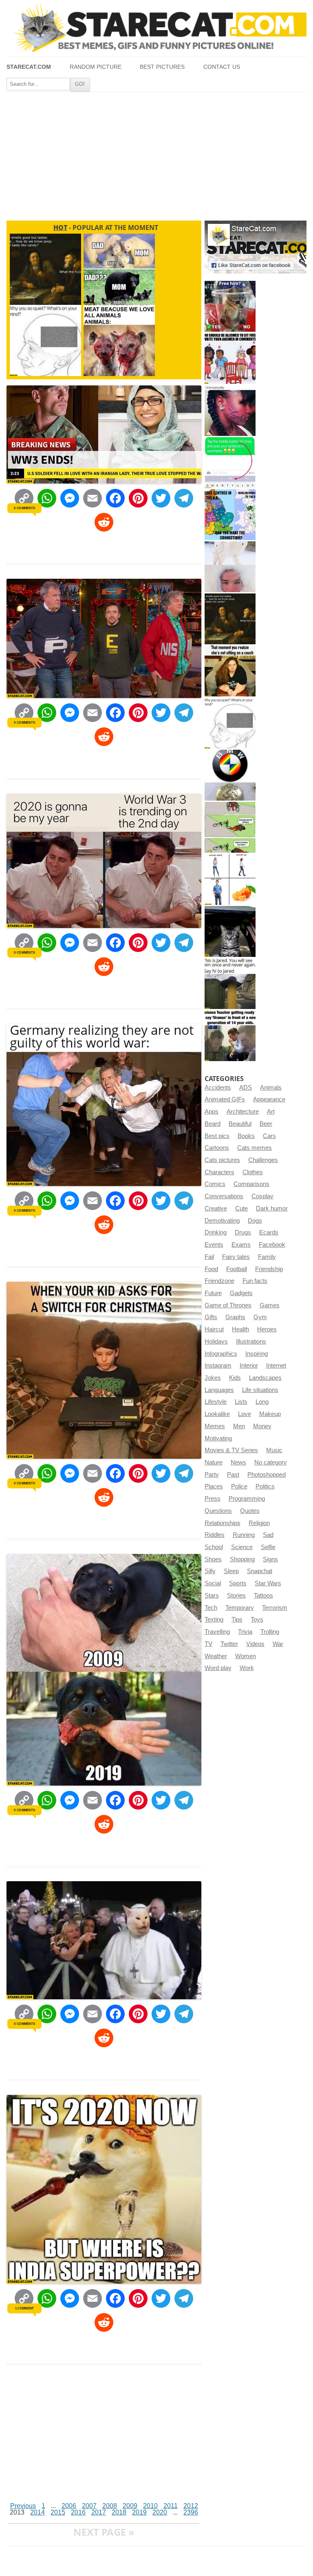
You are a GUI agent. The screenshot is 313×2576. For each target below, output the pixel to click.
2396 (191, 2512)
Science (242, 1547)
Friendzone (219, 1281)
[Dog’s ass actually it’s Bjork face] (230, 567)
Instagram (218, 1366)
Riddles (215, 1535)
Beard (213, 1124)
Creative (216, 1208)
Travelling (217, 1632)
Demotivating (222, 1221)
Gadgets (241, 1293)
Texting (214, 1620)
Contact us (222, 67)
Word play (218, 1668)
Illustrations (251, 1342)
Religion (259, 1523)
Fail (209, 1257)
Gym (260, 1317)
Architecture (243, 1112)
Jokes (213, 1378)
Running (244, 1535)
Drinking (216, 1232)
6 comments (24, 508)
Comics (215, 1184)
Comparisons (251, 1184)
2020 (160, 2512)
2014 (37, 2512)
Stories (236, 1596)
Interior (249, 1366)
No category (271, 1462)
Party (212, 1475)
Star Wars (268, 1583)
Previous (23, 2506)
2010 (150, 2506)
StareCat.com (29, 67)
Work (247, 1668)
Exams (241, 1245)
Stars (212, 1596)
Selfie (268, 1547)
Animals (271, 1088)
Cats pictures (222, 1160)
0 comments (24, 722)
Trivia (245, 1632)
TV (208, 1644)
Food (211, 1269)
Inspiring (257, 1354)
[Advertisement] (156, 153)
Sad (268, 1535)
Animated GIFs (225, 1099)
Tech (211, 1608)
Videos (255, 1644)
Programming (247, 1499)
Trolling (270, 1632)
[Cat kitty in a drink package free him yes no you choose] (230, 306)
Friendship (269, 1269)
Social (213, 1583)
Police (239, 1486)
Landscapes (265, 1378)
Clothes (253, 1172)
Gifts (211, 1317)
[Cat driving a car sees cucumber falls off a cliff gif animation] (230, 931)
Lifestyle (216, 1402)
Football (237, 1269)
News (238, 1462)
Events (214, 1245)
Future (213, 1293)
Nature (214, 1462)
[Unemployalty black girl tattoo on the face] (230, 410)
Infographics (221, 1354)
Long (262, 1402)
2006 (69, 2506)
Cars (269, 1136)
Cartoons (217, 1148)
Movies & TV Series (231, 1450)
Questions (218, 1511)
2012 (191, 2506)
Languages (219, 1390)
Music (274, 1450)
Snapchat (260, 1571)
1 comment (24, 2308)
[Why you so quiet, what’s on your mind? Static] (230, 723)
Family (267, 1257)
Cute (241, 1208)
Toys (257, 1620)
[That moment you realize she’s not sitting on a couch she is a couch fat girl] (230, 671)
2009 (130, 2506)
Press (213, 1499)
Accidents (218, 1088)
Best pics (217, 1136)
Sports (238, 1583)
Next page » (104, 2532)
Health (240, 1329)
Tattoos (263, 1596)
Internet (276, 1366)
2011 (171, 2506)
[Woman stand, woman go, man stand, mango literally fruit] (230, 879)
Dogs (255, 1221)
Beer (266, 1124)
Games (270, 1305)
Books (246, 1136)
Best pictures (162, 67)
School (214, 1547)
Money (262, 1426)
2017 (99, 2512)
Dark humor (272, 1208)
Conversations (224, 1196)
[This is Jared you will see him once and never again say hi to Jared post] (230, 984)
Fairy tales (236, 1257)
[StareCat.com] (156, 28)
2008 (110, 2506)
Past (233, 1475)
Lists (241, 1402)
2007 (89, 2506)
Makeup (270, 1414)
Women (246, 1656)
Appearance (269, 1099)
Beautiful (240, 1124)
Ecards (269, 1232)
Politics (265, 1486)
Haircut (214, 1329)
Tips (237, 1620)
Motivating (218, 1438)
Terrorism (275, 1608)
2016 (78, 2512)
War (278, 1644)
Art (271, 1112)
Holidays (216, 1342)
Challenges (263, 1160)
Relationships (223, 1523)
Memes (215, 1426)
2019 (139, 2512)
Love (245, 1414)
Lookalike (217, 1414)
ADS (246, 1088)
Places (214, 1486)
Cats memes (255, 1148)
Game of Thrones (228, 1305)
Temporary (240, 1608)
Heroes (267, 1329)
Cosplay (262, 1196)
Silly (210, 1571)
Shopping (242, 1559)
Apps (212, 1112)
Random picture (96, 67)
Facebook (272, 1245)
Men (239, 1426)
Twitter (229, 1644)
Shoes (213, 1559)
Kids (235, 1378)
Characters (219, 1172)
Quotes (250, 1511)
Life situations (260, 1390)
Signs (270, 1559)
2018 (119, 2512)
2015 (58, 2512)
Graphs (235, 1317)
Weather (216, 1656)
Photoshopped (267, 1475)
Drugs (243, 1232)
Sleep (231, 1571)
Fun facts (255, 1281)
